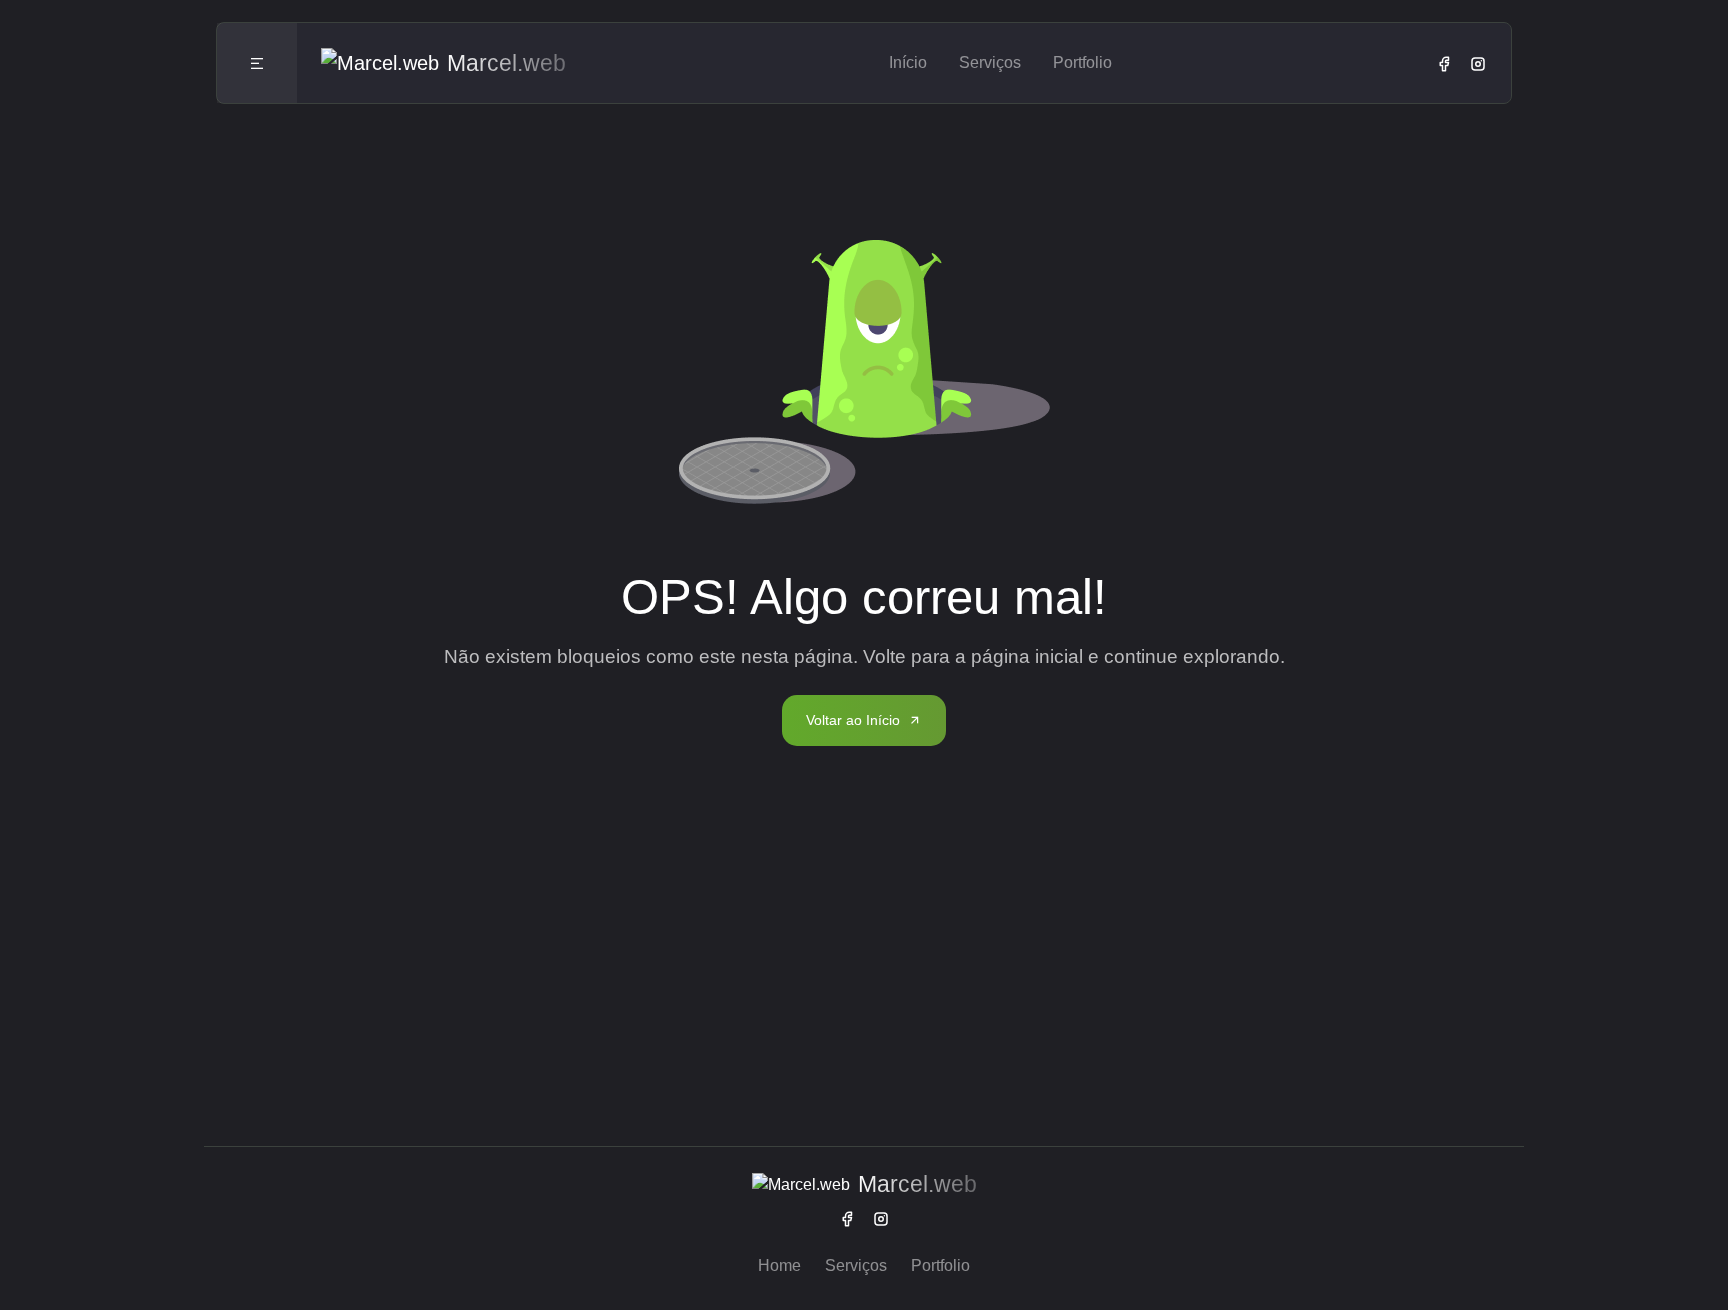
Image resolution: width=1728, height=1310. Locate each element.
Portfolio (1082, 62)
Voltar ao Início (853, 720)
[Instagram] (1478, 63)
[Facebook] (1444, 63)
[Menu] (257, 63)
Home (779, 1265)
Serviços (990, 62)
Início (908, 62)
